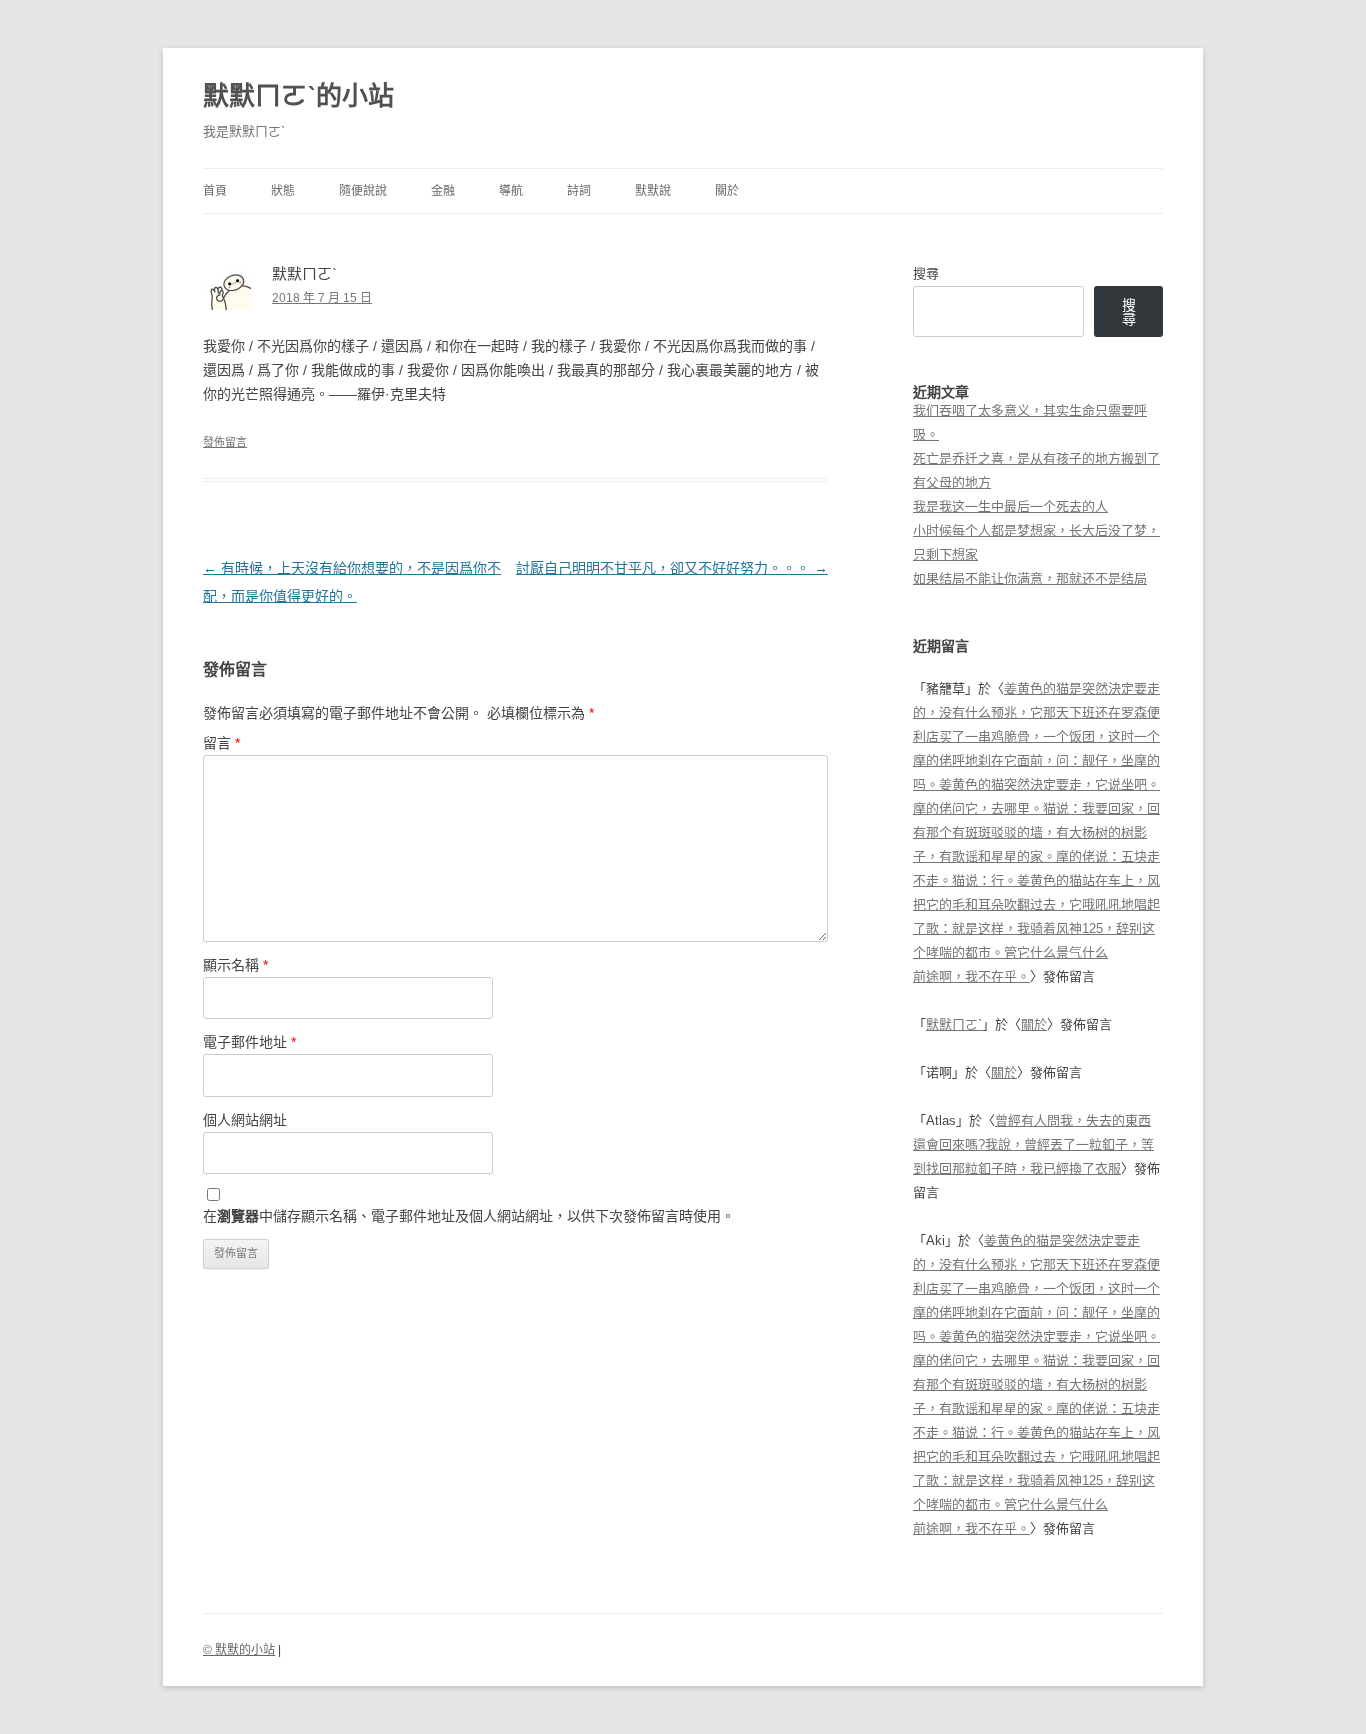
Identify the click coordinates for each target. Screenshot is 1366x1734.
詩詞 (579, 191)
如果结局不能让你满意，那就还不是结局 (1030, 578)
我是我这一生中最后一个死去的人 (1010, 506)
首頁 (215, 191)
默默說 (653, 191)
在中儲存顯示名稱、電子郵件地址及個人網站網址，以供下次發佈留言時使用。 (469, 1216)
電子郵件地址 (249, 1042)
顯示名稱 (235, 965)
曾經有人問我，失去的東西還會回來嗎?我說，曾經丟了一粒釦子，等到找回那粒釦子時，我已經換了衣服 (1033, 1144)
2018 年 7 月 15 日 (322, 298)
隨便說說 (363, 191)
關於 (727, 191)
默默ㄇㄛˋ (954, 1024)
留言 (221, 743)
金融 (443, 191)
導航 (511, 191)
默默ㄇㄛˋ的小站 (298, 96)
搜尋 (926, 273)
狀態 (283, 191)
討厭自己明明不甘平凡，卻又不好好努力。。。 (672, 568)
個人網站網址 (245, 1120)
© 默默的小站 (239, 1650)
